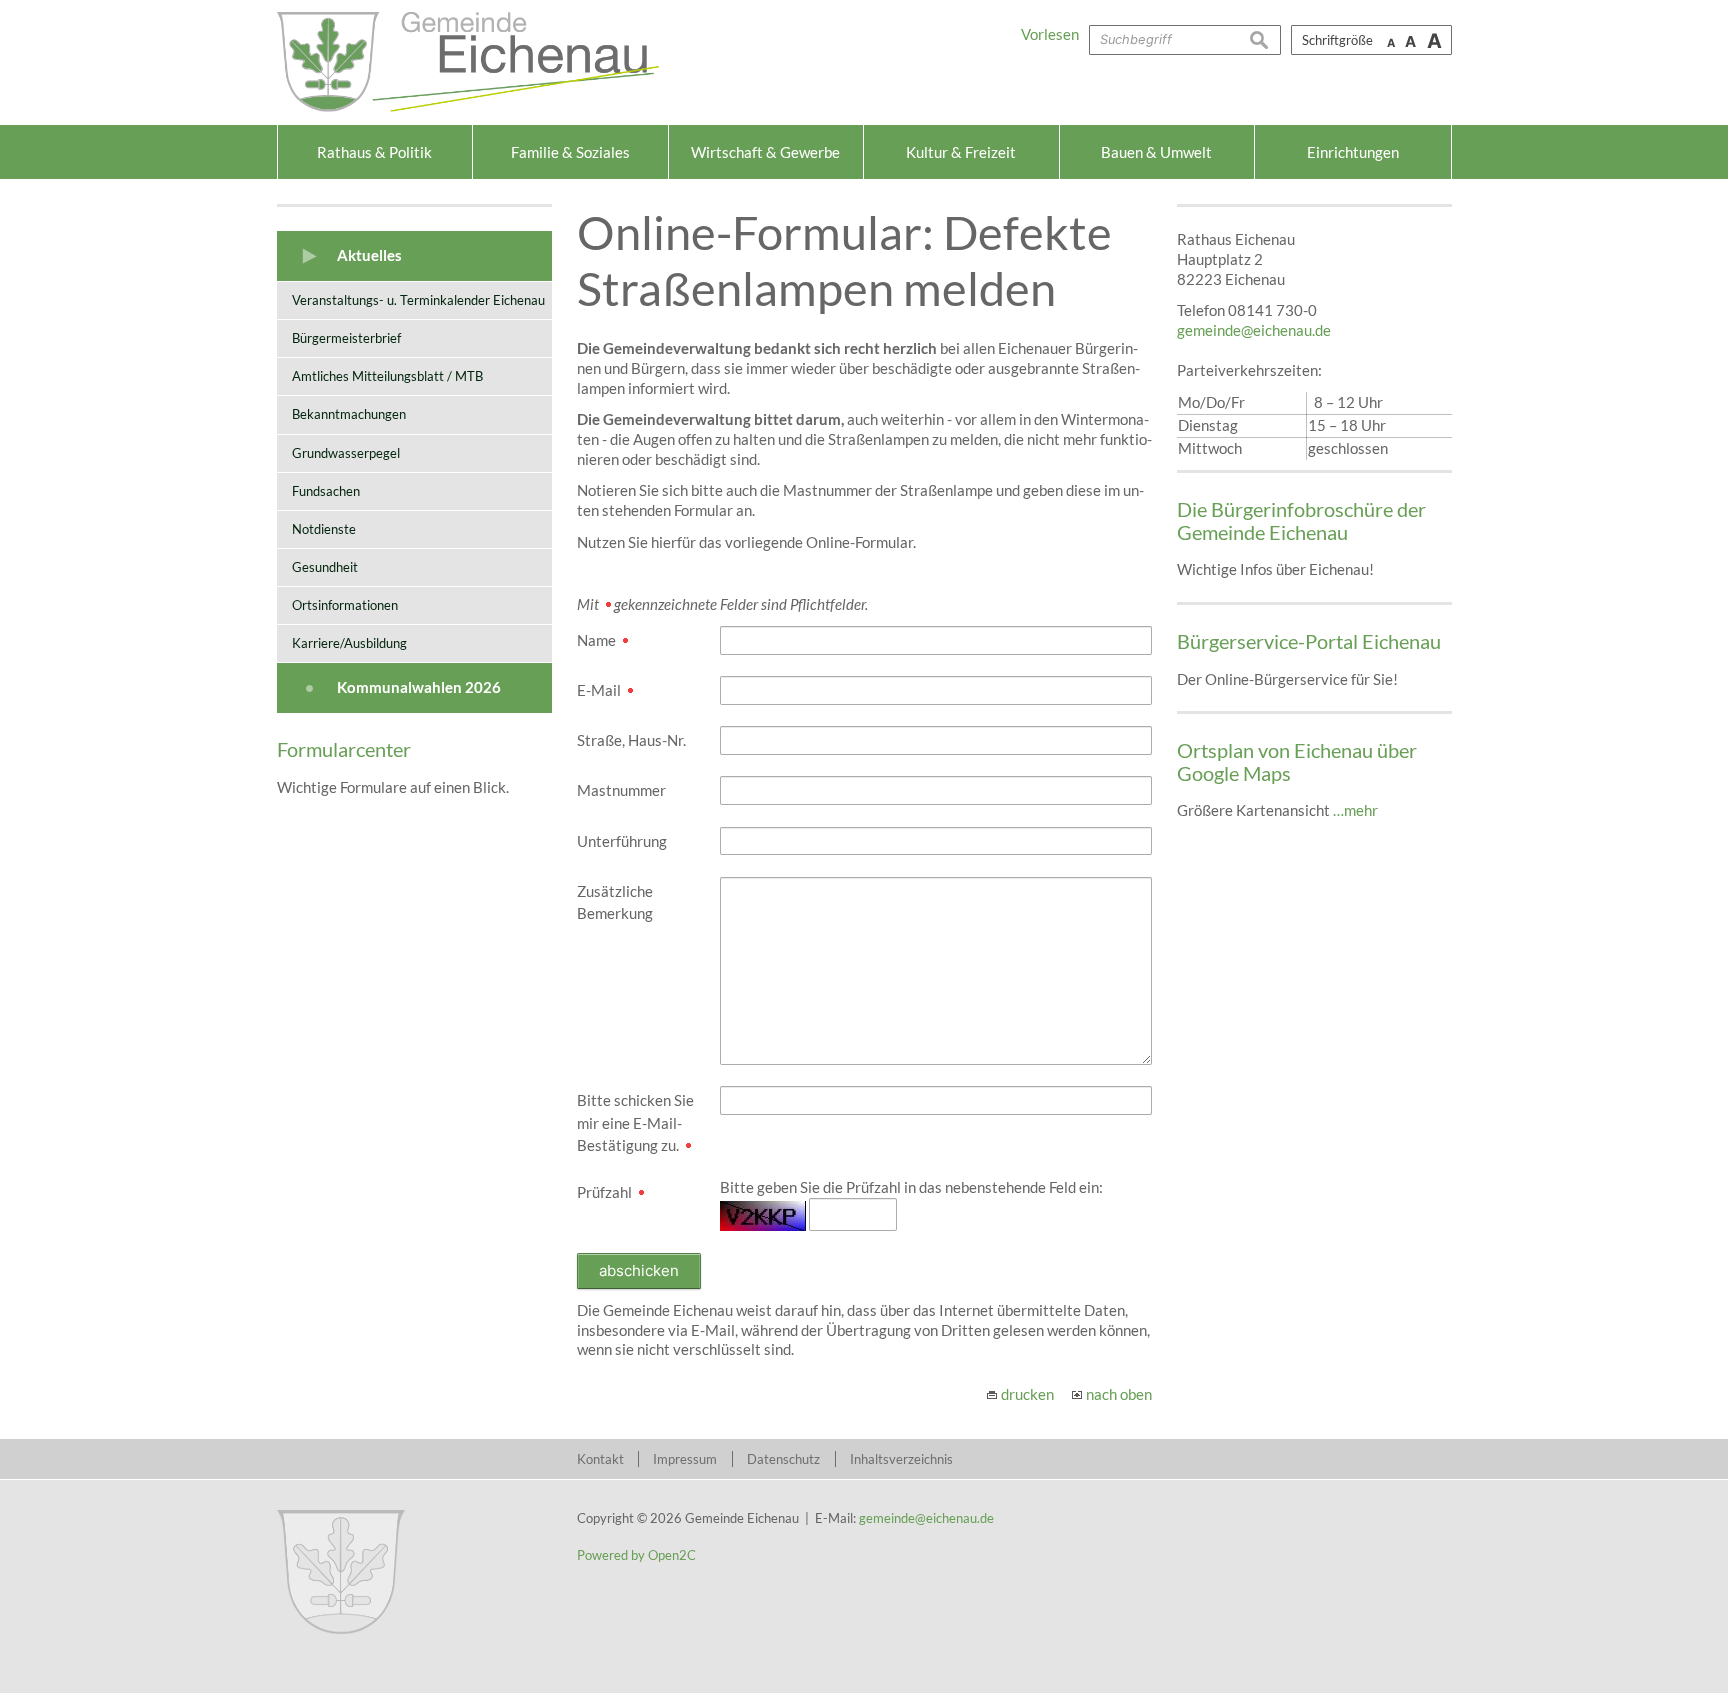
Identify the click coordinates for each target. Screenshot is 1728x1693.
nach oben (1119, 1394)
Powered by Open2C (636, 1555)
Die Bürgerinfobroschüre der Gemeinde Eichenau (1301, 520)
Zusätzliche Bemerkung (615, 902)
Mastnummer (621, 790)
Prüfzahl (606, 1192)
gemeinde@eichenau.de (1254, 330)
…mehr (1355, 810)
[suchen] (1265, 40)
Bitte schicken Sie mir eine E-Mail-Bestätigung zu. (635, 1122)
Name (598, 640)
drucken (1027, 1394)
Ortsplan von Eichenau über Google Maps (1297, 761)
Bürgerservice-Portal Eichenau (1309, 641)
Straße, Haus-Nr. (631, 740)
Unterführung (622, 841)
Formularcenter (344, 749)
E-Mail (600, 690)
